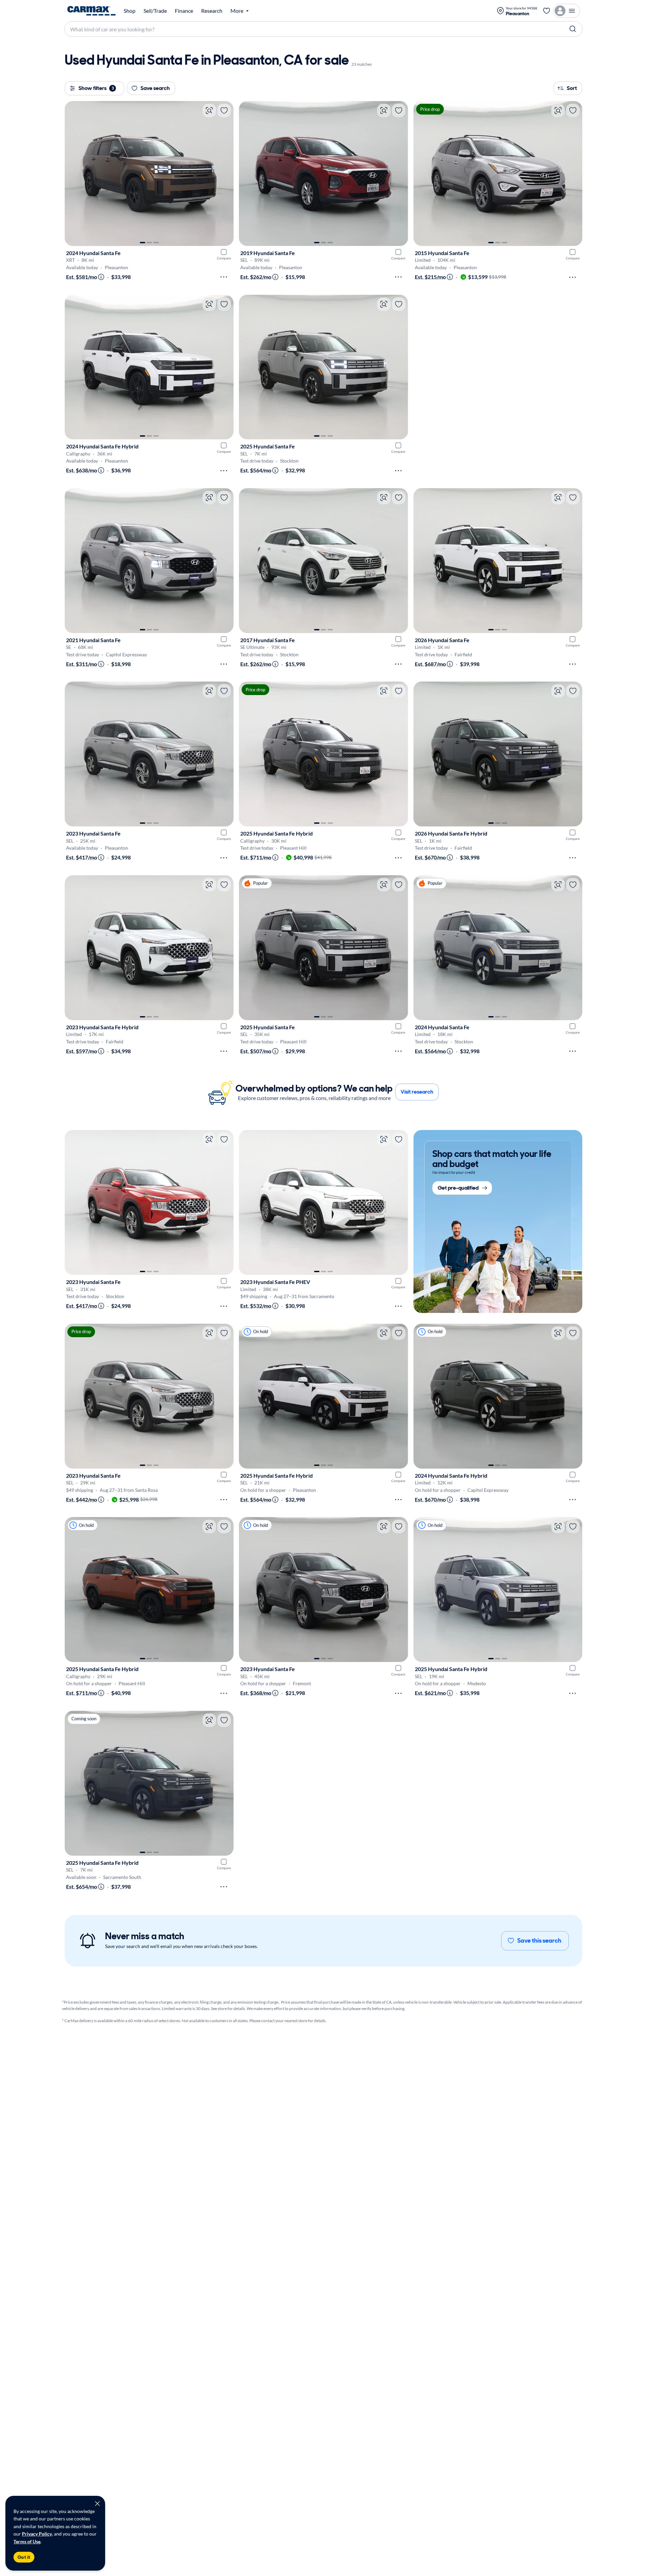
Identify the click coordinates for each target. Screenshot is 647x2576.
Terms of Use (27, 2541)
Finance (184, 11)
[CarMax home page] (91, 11)
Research (212, 11)
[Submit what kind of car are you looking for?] (573, 29)
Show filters (96, 88)
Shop (130, 11)
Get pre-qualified (458, 1188)
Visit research (417, 1092)
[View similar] (209, 111)
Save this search (539, 1941)
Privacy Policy (37, 2534)
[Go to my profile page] (566, 11)
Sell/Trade (155, 11)
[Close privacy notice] (97, 2504)
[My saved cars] (547, 11)
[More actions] (224, 277)
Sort (572, 88)
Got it (24, 2557)
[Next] (225, 174)
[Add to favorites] (224, 111)
